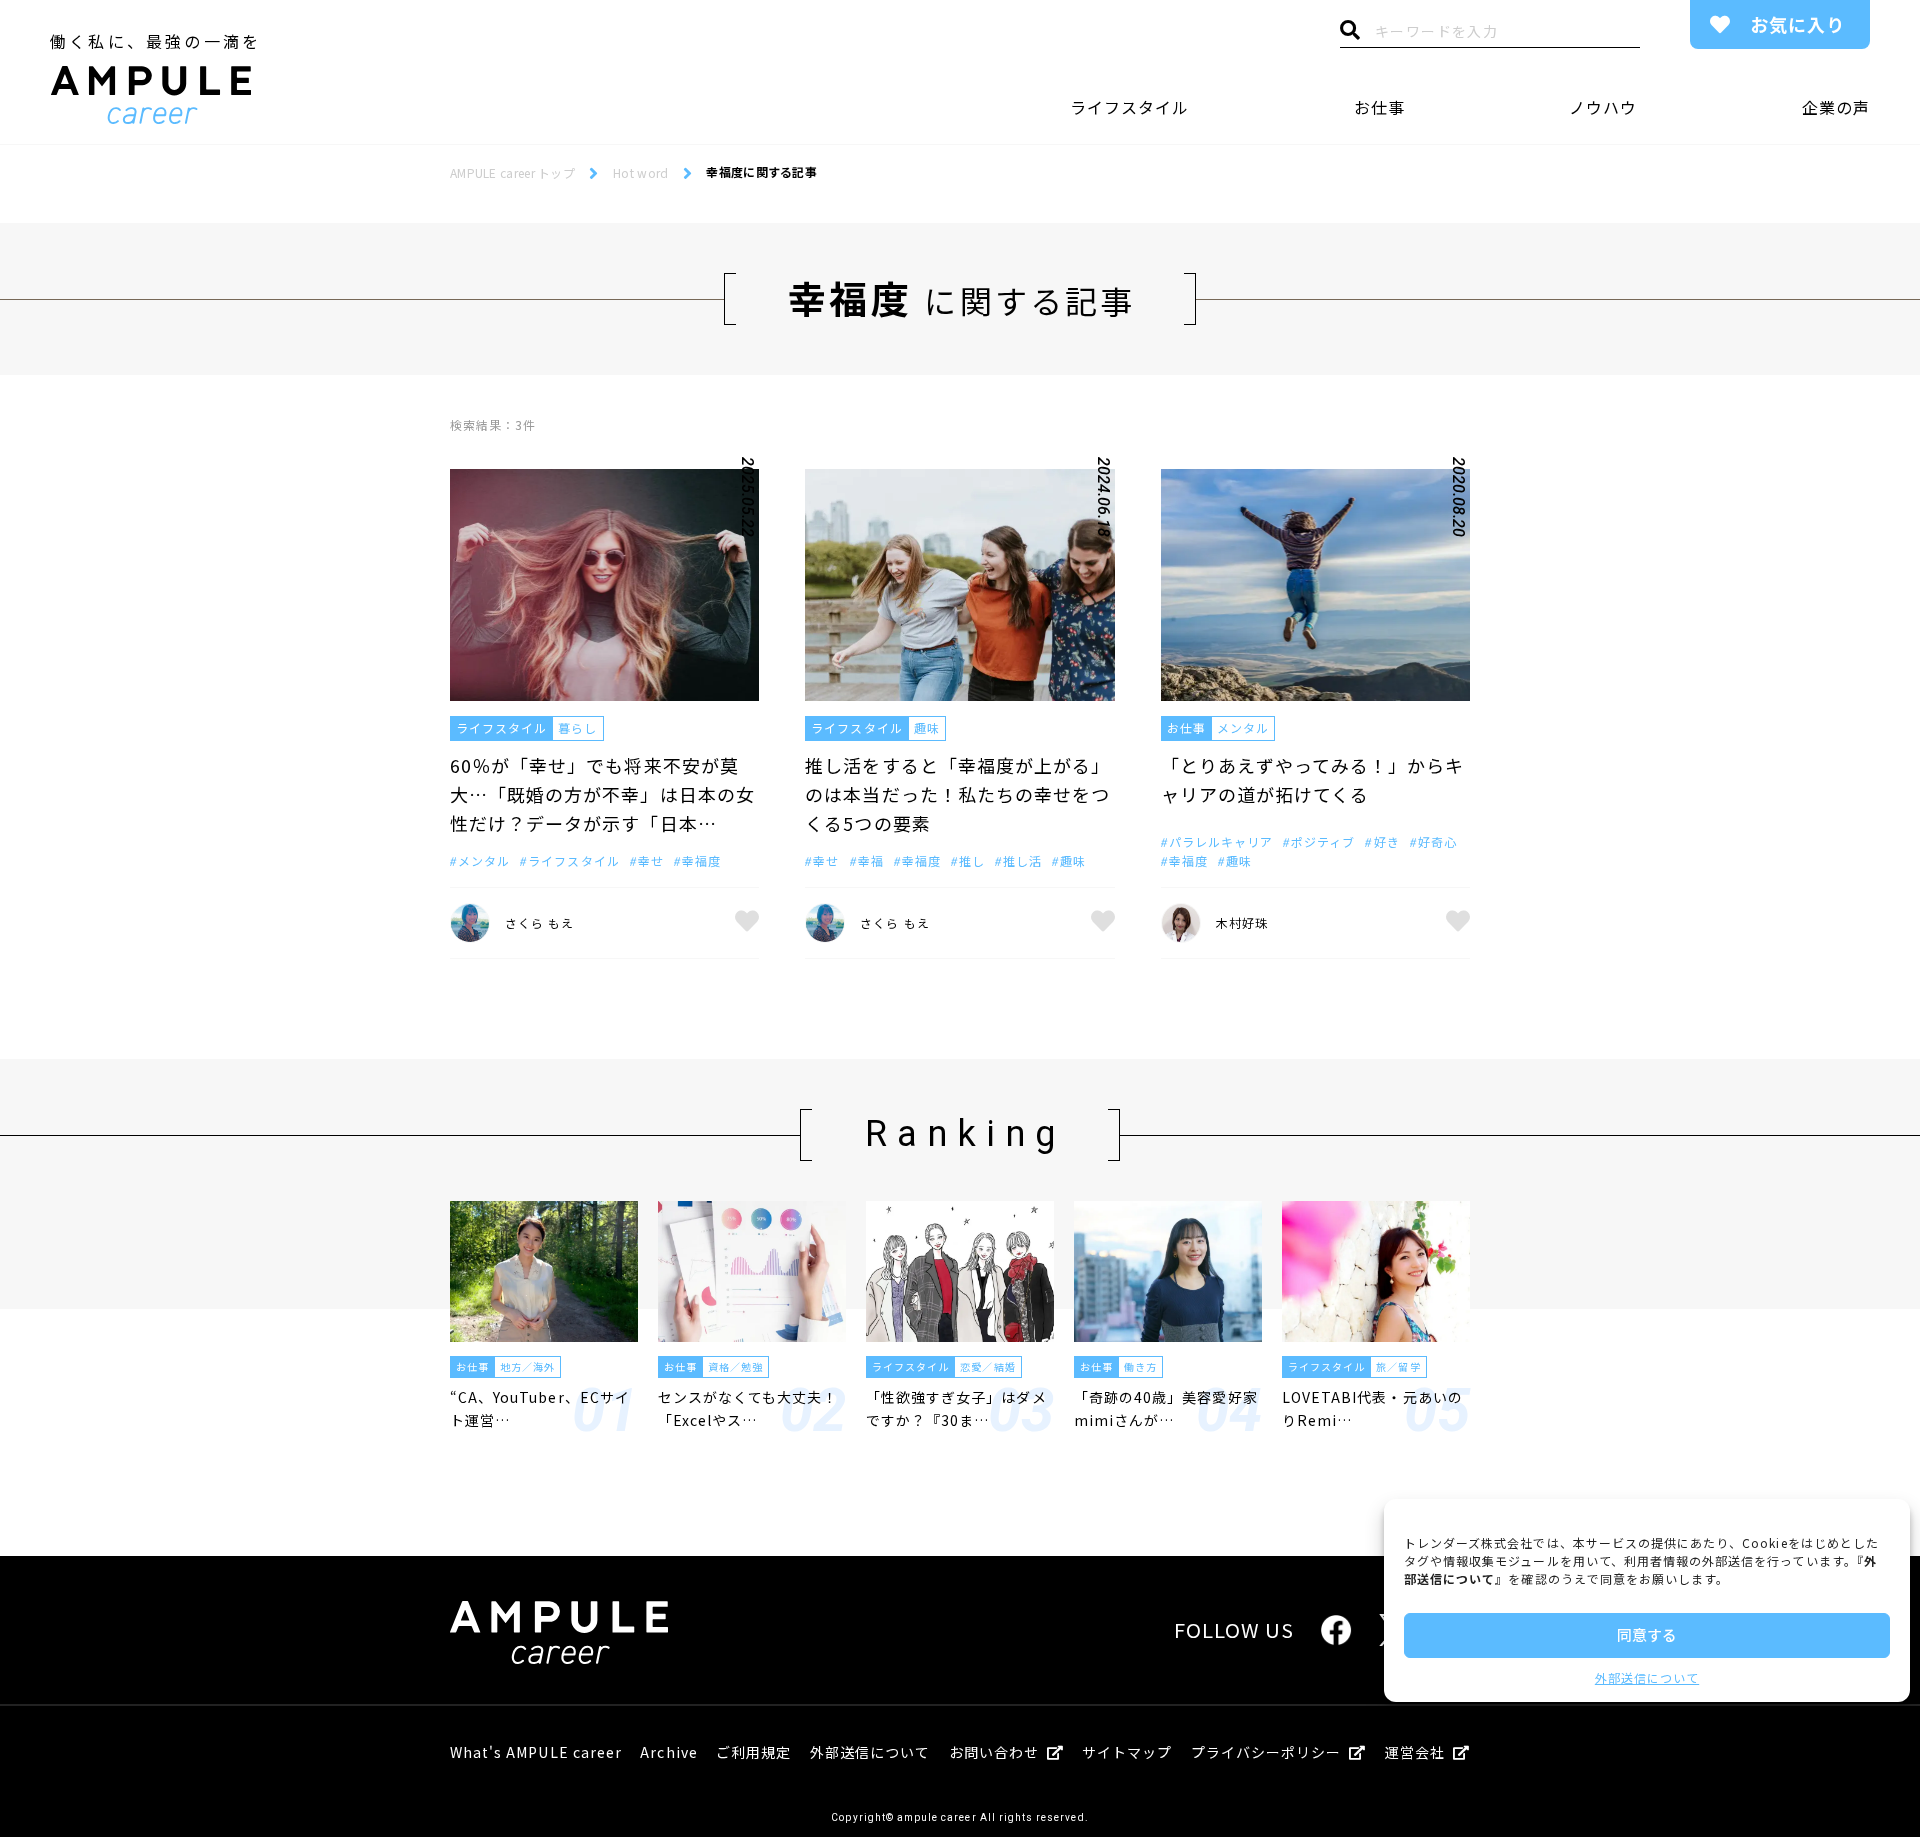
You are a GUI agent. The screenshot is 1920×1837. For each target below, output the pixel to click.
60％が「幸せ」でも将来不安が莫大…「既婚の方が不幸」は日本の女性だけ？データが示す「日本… (602, 794)
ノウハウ (1603, 107)
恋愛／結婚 (987, 1366)
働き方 (1140, 1366)
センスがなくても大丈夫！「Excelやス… (748, 1408)
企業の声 (1836, 107)
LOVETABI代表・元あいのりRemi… (1372, 1408)
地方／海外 (527, 1366)
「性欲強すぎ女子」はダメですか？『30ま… (956, 1408)
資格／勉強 (735, 1366)
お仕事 (1379, 107)
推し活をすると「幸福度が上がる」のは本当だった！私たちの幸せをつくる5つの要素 (957, 794)
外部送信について (1647, 1677)
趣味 (927, 727)
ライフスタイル (1129, 107)
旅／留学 (1398, 1366)
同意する (1647, 1634)
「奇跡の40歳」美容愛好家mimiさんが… (1166, 1408)
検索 (1350, 35)
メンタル (1243, 727)
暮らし (577, 727)
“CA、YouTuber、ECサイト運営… (540, 1408)
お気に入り (1797, 24)
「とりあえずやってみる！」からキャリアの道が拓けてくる (1313, 779)
